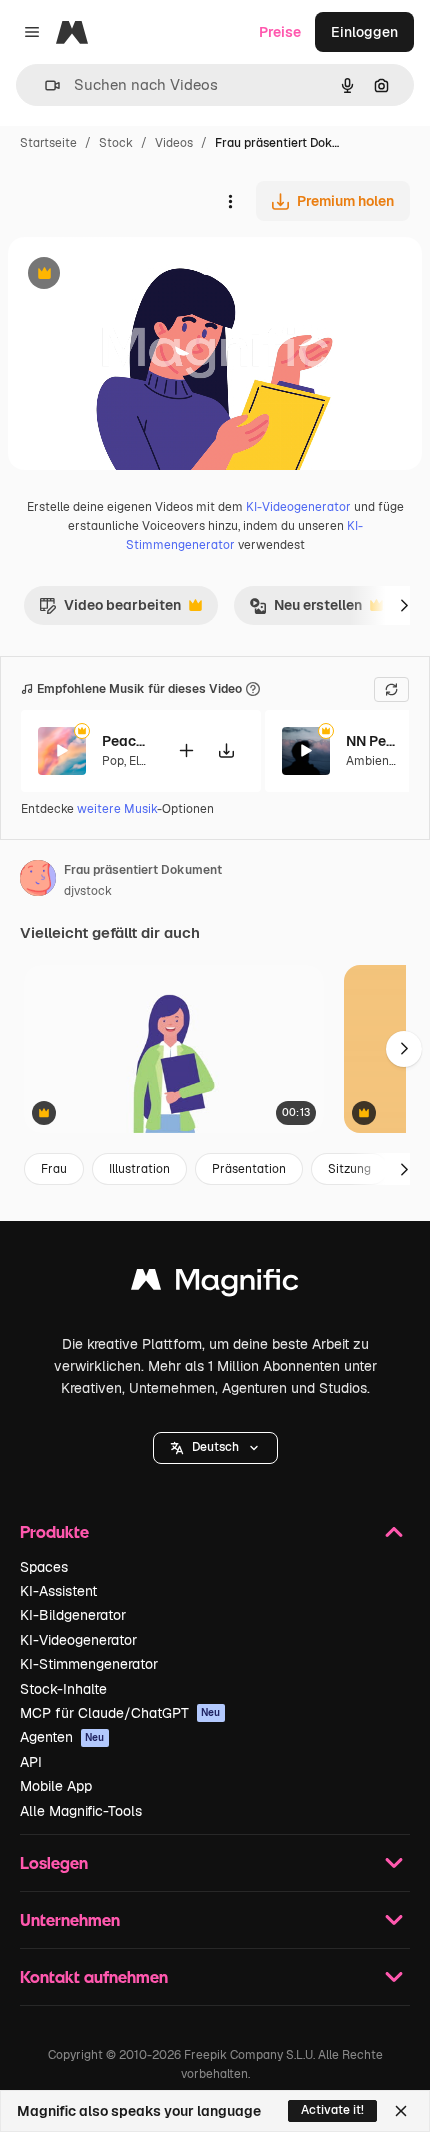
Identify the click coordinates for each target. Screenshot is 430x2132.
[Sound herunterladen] (226, 750)
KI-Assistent (58, 1591)
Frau (54, 1169)
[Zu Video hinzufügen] (186, 750)
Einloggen (364, 32)
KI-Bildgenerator (73, 1615)
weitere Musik (117, 809)
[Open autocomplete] (44, 85)
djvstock (88, 891)
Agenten (62, 1737)
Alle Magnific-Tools (81, 1811)
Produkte (54, 1531)
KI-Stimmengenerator (89, 1664)
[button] (215, 1448)
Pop (113, 761)
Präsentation (249, 1169)
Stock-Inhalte (63, 1689)
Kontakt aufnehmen (94, 1976)
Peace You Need (127, 741)
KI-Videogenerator (298, 507)
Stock (116, 143)
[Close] (401, 2111)
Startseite (48, 143)
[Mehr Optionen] (230, 201)
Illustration (139, 1169)
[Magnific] (215, 1284)
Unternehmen (70, 1919)
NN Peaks (371, 741)
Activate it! (332, 2110)
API (31, 1762)
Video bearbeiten (110, 610)
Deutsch (215, 1447)
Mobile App (56, 1786)
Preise (280, 32)
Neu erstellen (305, 610)
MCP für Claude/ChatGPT (120, 1713)
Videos (174, 143)
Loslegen (54, 1862)
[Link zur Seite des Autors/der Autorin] (38, 881)
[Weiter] (404, 605)
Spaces (44, 1567)
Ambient (370, 761)
